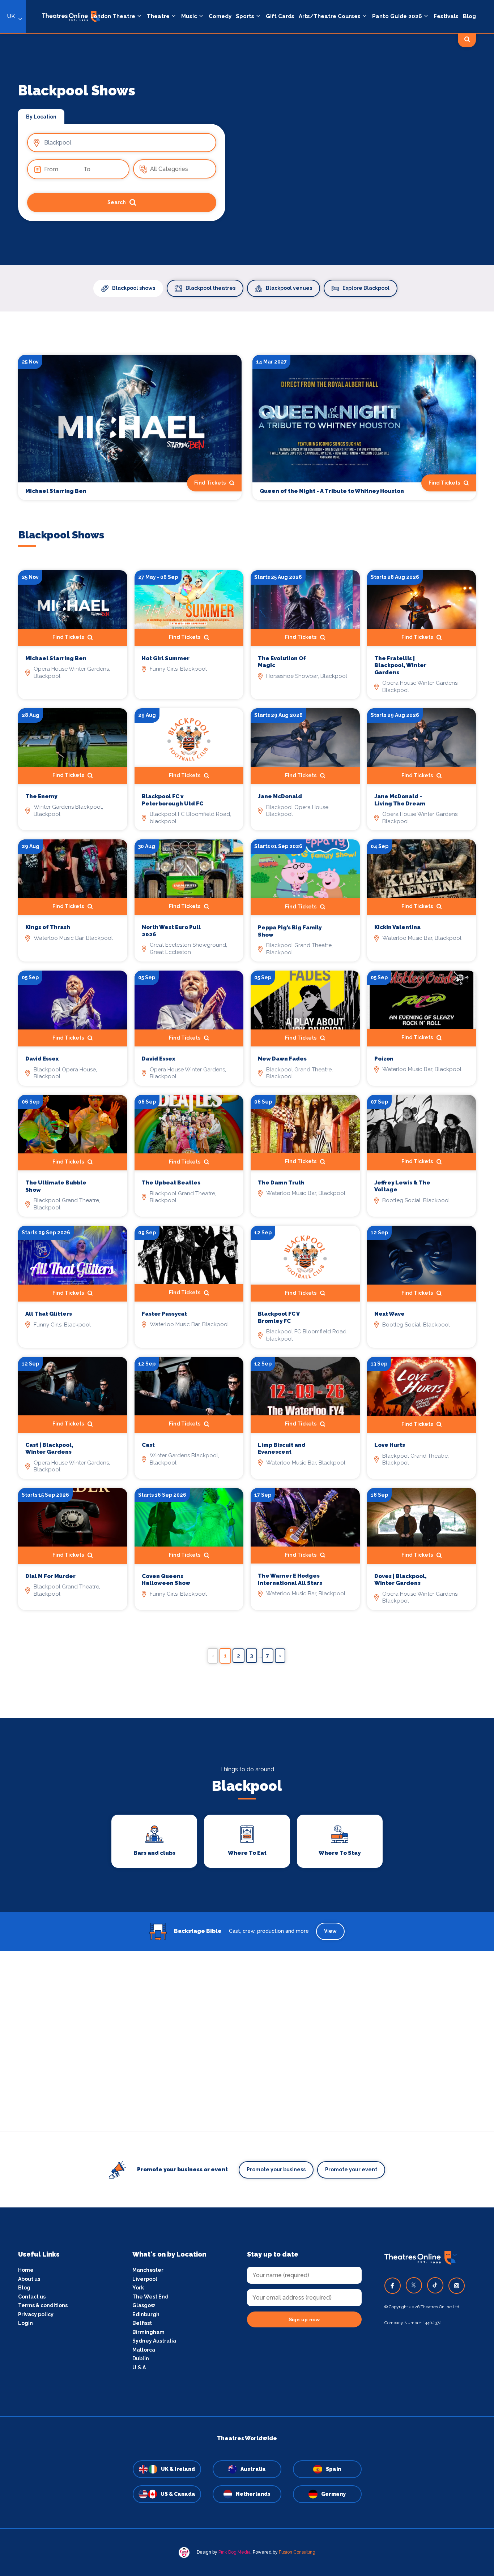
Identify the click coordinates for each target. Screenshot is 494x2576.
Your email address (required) (223, 1269)
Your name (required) (212, 1308)
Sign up (247, 1353)
